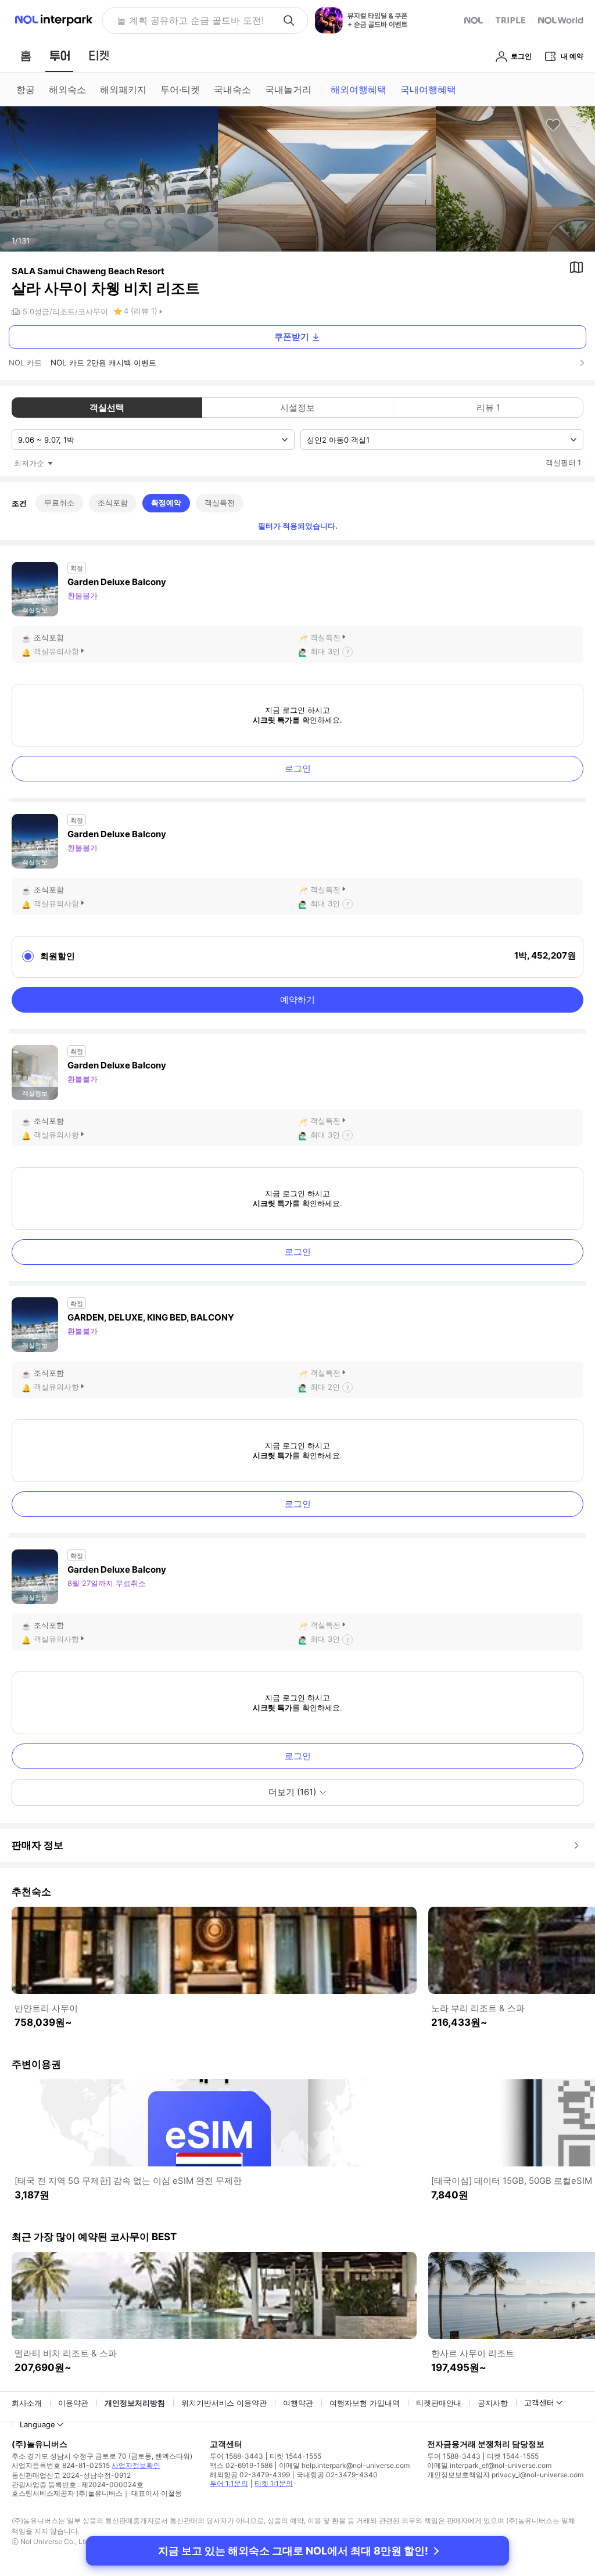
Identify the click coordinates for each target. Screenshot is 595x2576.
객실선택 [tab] (107, 408)
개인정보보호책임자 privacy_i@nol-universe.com (505, 2475)
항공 (26, 89)
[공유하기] (576, 125)
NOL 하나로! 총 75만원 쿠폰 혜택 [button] (187, 20)
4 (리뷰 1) (141, 311)
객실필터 (563, 462)
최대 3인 (325, 651)
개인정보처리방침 (135, 2403)
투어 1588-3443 (236, 2456)
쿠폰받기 (292, 337)
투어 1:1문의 (229, 2483)
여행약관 (298, 2403)
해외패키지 (123, 89)
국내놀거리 (288, 89)
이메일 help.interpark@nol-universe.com (344, 2465)
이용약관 (73, 2403)
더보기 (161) (292, 1792)
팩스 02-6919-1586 (241, 2465)
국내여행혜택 (428, 89)
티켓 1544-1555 (295, 2456)
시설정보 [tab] (297, 408)
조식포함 (113, 503)
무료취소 (59, 503)
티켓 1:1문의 (274, 2483)
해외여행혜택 (359, 89)
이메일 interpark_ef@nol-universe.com (489, 2465)
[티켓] (99, 56)
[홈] (26, 56)
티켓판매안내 (439, 2403)
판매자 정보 (37, 1845)
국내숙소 (232, 89)
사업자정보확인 (136, 2465)
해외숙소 (67, 89)
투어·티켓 (180, 89)
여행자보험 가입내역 (365, 2403)
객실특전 (220, 503)
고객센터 (539, 2402)
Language (37, 2424)
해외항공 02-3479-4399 (250, 2475)
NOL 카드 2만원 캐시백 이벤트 (103, 363)
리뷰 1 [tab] (488, 408)
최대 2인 (325, 1387)
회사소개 (27, 2403)
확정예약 (166, 503)
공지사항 (493, 2403)
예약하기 (297, 1000)
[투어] (60, 56)
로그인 (298, 768)
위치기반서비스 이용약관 (224, 2403)
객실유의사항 (56, 651)
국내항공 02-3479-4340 (337, 2475)
